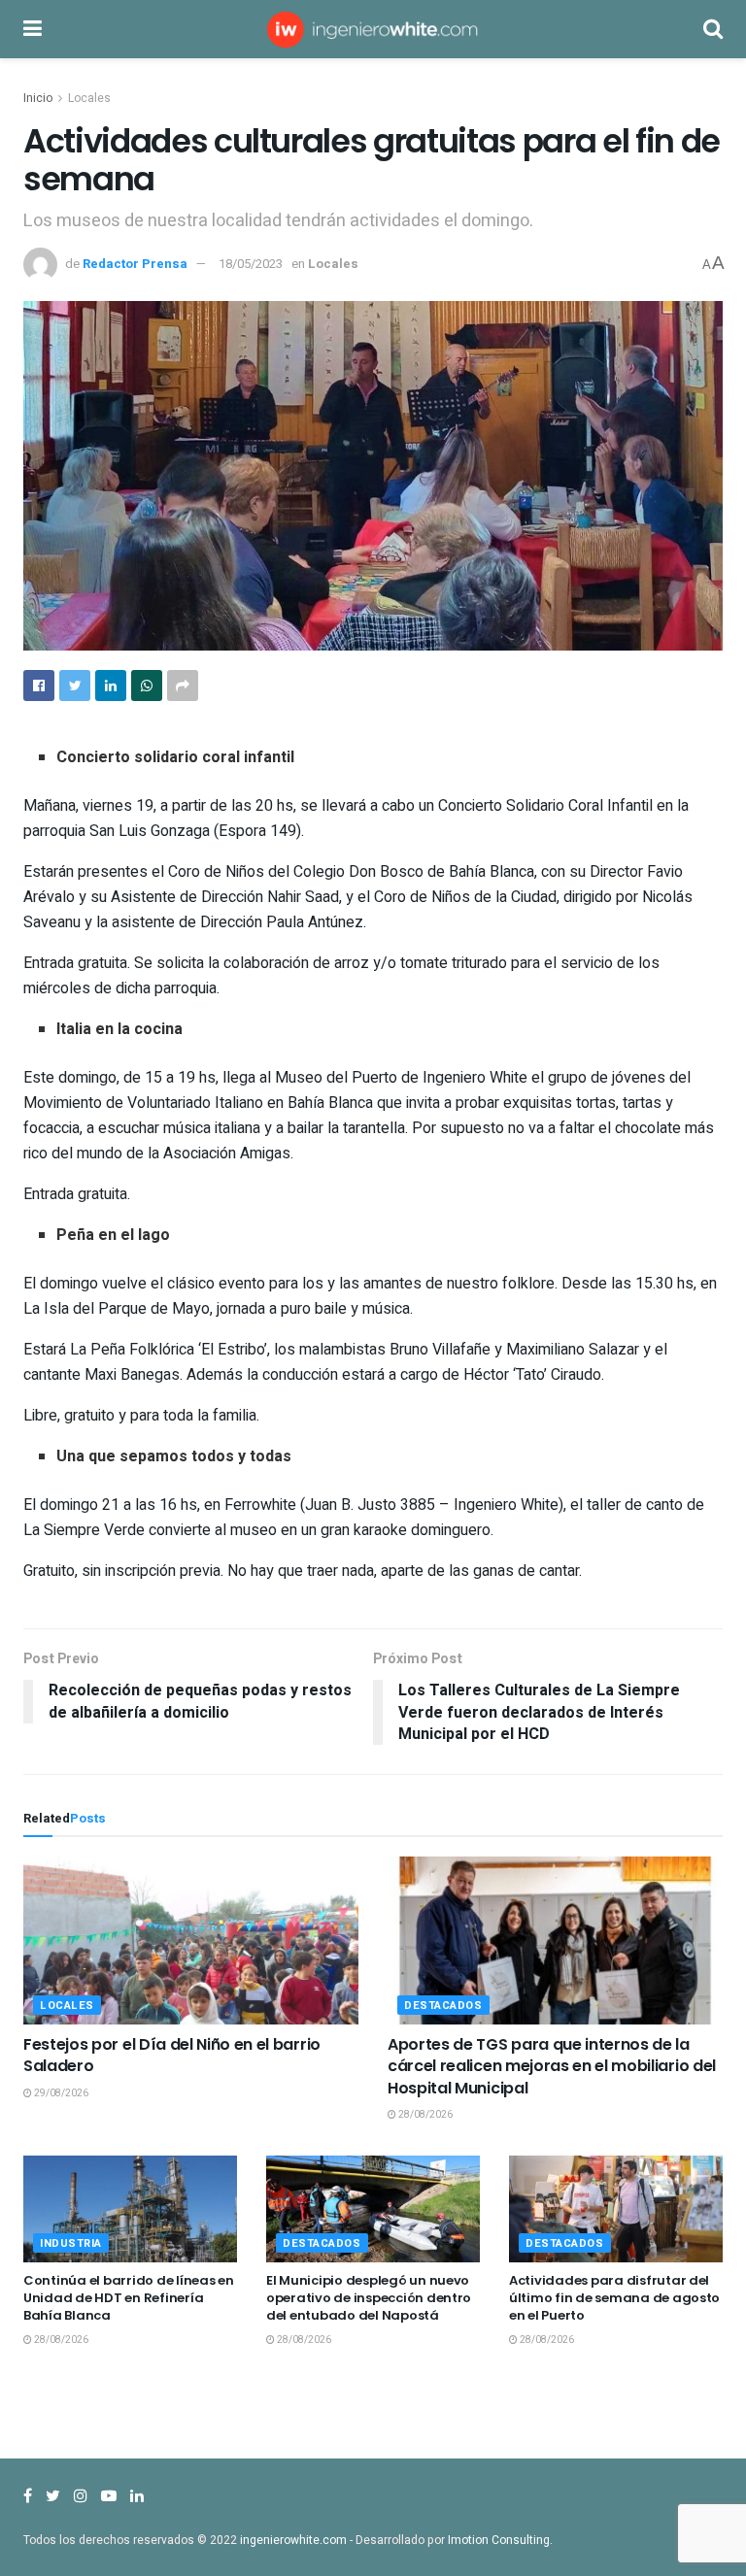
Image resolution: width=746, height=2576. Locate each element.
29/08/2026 (60, 2093)
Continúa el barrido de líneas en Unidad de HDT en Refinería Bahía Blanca (129, 2298)
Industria (71, 2243)
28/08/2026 (424, 2115)
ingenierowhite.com (293, 2540)
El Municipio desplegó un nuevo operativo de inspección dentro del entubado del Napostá (369, 2298)
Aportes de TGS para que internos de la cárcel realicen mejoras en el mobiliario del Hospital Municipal (552, 2066)
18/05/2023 (251, 264)
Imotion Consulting (499, 2540)
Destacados (443, 2006)
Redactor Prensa (135, 264)
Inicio (38, 98)
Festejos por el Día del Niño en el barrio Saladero (172, 2055)
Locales (89, 98)
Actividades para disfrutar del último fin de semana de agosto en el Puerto (614, 2298)
